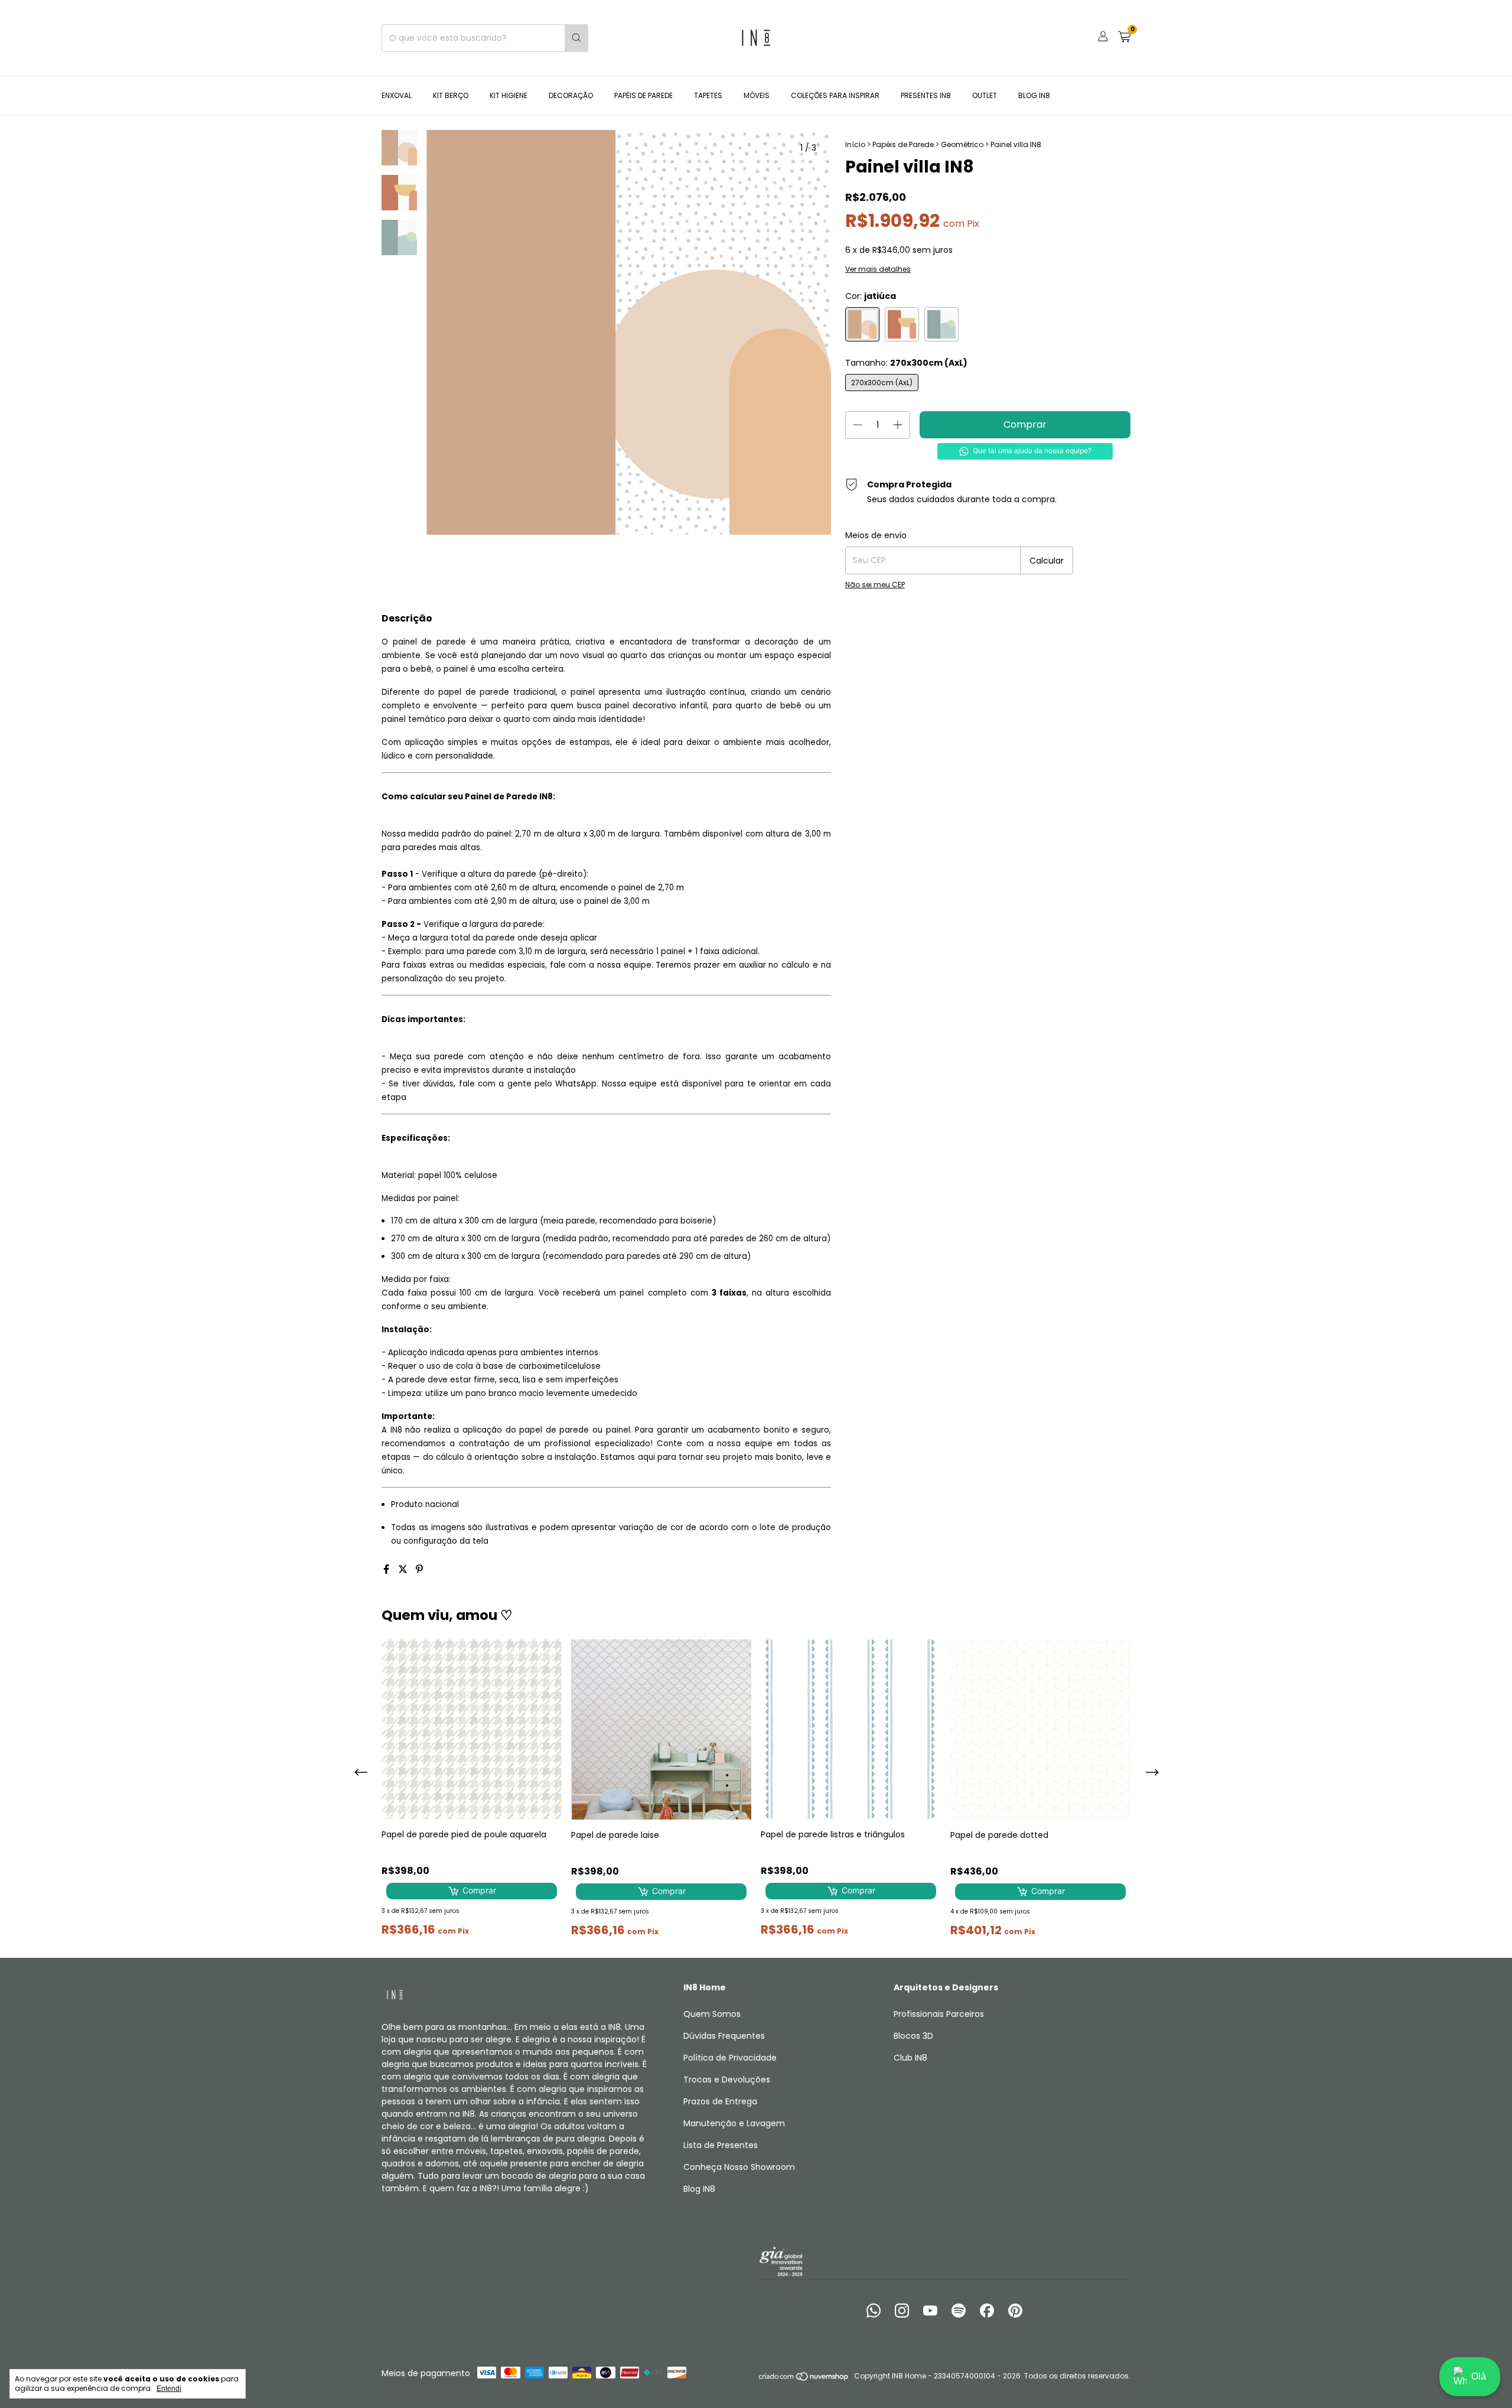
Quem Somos (712, 2014)
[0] (1124, 38)
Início (855, 144)
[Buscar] (576, 38)
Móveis (757, 95)
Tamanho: (906, 363)
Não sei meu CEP (875, 585)
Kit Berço (451, 95)
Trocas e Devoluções (727, 2080)
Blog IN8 (1034, 95)
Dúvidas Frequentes (724, 2036)
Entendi (169, 2389)
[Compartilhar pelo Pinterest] (419, 1569)
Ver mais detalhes (878, 269)
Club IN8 (910, 2058)
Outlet (985, 95)
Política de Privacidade (730, 2058)
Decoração (571, 95)
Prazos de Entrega (720, 2101)
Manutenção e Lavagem (734, 2123)
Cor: (871, 296)
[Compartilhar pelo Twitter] (404, 1569)
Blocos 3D (913, 2036)
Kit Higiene (509, 95)
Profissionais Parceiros (939, 2014)
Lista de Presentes (721, 2145)
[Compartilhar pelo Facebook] (387, 1569)
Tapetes (708, 95)
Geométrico (962, 144)
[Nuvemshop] (804, 2379)
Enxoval (397, 95)
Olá (1479, 2376)
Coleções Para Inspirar (835, 95)
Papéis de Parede (643, 95)
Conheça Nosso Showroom (739, 2167)
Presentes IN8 (926, 95)
